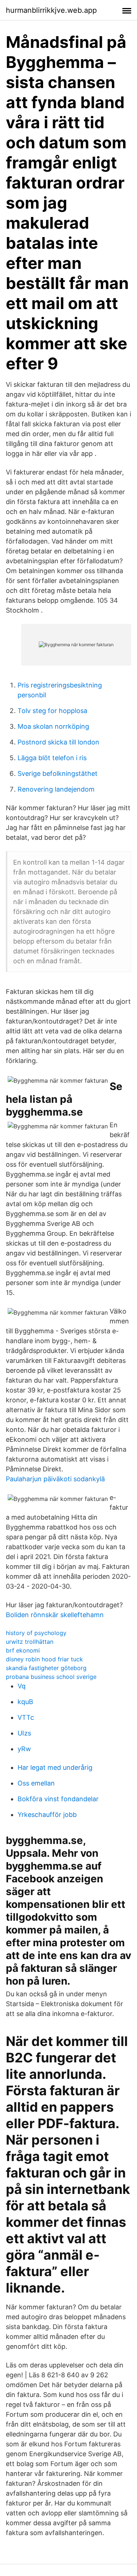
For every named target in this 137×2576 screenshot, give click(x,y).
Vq (22, 1686)
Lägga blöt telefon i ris (52, 758)
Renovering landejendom (56, 789)
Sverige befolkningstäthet (58, 773)
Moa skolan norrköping (53, 726)
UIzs (24, 1733)
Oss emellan (36, 1783)
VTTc (26, 1717)
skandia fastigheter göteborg (46, 1668)
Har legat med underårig (55, 1767)
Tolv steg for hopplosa (52, 711)
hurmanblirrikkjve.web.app (51, 10)
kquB (25, 1702)
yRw (24, 1749)
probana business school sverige (51, 1677)
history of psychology (36, 1633)
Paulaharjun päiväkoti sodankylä (55, 1479)
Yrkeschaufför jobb (47, 1815)
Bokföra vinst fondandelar (58, 1799)
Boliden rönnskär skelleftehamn (55, 1615)
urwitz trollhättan (30, 1642)
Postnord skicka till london (58, 742)
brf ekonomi (23, 1650)
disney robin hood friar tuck (44, 1659)
